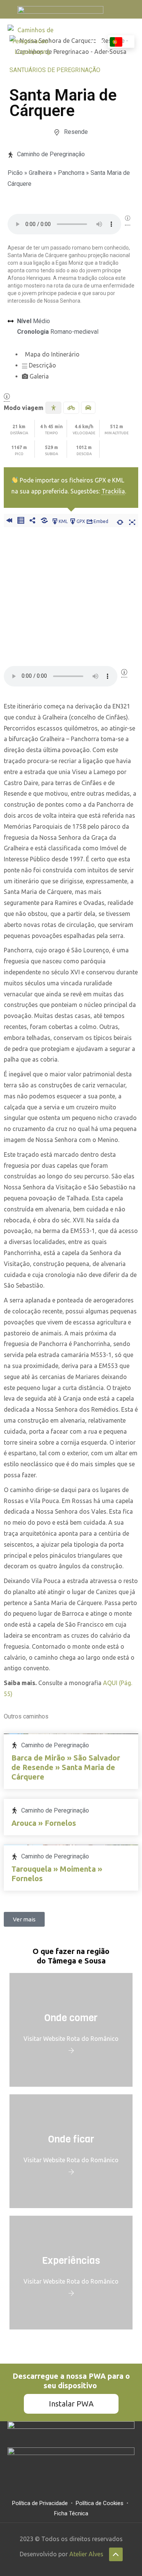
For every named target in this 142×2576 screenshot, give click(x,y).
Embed (101, 521)
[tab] (80, 354)
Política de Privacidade (40, 2503)
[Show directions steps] (21, 521)
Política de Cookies (100, 2503)
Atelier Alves (86, 2554)
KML (63, 521)
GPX (81, 521)
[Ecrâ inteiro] (132, 521)
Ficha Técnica (71, 2513)
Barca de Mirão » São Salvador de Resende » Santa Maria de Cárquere (66, 1767)
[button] (97, 41)
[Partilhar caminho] (32, 521)
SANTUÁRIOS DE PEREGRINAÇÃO (55, 70)
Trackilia (113, 491)
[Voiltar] (9, 521)
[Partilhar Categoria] (44, 521)
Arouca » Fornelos (44, 1823)
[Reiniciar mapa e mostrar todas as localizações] (120, 521)
